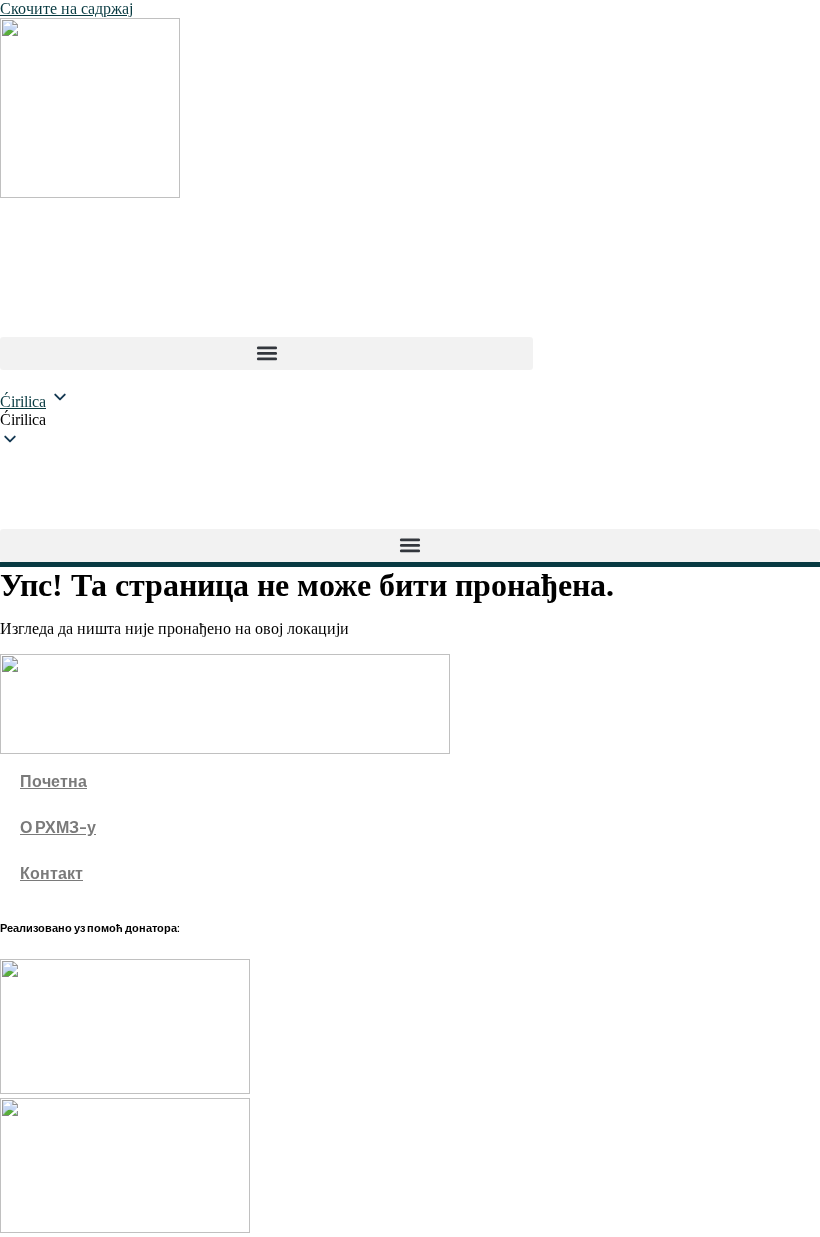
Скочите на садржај (66, 8)
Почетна (53, 780)
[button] (266, 353)
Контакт (51, 872)
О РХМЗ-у (58, 826)
